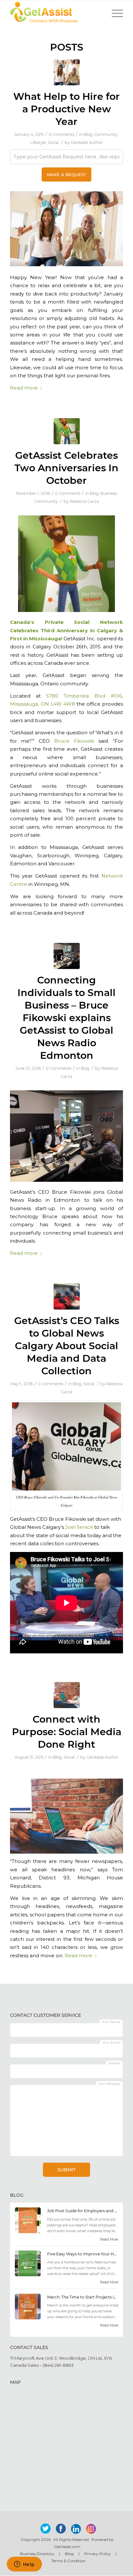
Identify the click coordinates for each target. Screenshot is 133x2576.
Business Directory (37, 2554)
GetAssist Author (87, 142)
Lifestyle (38, 142)
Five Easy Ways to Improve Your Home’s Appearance (83, 2254)
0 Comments (61, 134)
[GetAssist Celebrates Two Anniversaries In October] (67, 431)
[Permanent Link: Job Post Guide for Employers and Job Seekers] (28, 2232)
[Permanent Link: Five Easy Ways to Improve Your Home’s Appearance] (28, 2275)
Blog (88, 134)
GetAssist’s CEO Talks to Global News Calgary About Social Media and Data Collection (67, 1346)
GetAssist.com (67, 2547)
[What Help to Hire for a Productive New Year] (67, 72)
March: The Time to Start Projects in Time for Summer (83, 2297)
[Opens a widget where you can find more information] (24, 2565)
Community (106, 134)
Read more (24, 388)
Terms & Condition (68, 2561)
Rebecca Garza (84, 501)
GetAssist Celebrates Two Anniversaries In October (66, 468)
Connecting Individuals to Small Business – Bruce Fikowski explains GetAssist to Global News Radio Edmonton (66, 1018)
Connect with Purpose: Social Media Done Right (67, 1732)
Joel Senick (79, 1527)
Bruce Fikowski (74, 741)
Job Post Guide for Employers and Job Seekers (83, 2211)
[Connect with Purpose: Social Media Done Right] (67, 1695)
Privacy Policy (97, 2554)
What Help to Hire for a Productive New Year (66, 109)
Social (53, 142)
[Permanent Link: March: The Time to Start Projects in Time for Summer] (28, 2318)
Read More (109, 2239)
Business (108, 493)
